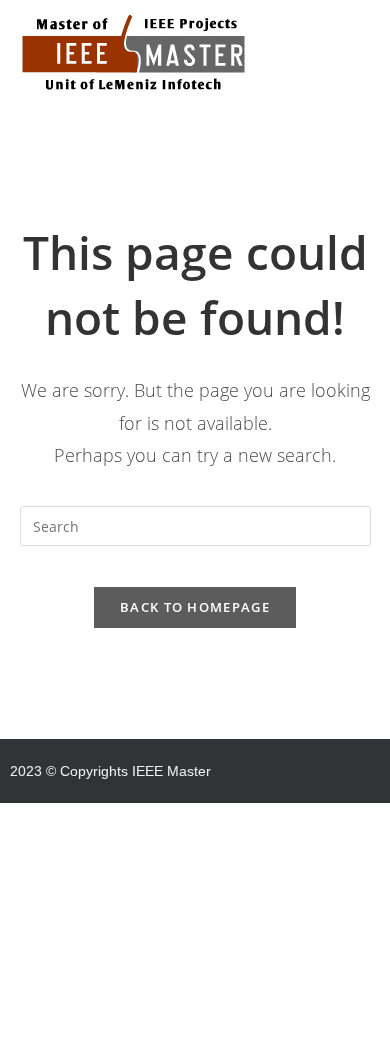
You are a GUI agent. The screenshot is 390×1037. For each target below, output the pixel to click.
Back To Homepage (195, 607)
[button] (195, 130)
